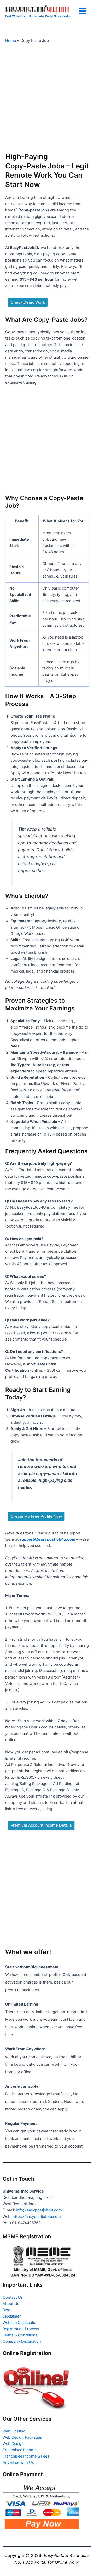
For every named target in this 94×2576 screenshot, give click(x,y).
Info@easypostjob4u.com (39, 2210)
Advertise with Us (18, 2462)
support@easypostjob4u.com (47, 1539)
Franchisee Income (20, 2450)
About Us (11, 2304)
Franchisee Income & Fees (26, 2456)
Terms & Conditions (20, 2335)
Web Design (13, 2444)
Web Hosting (14, 2431)
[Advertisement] (47, 97)
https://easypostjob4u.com (37, 2217)
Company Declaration (22, 2341)
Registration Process (21, 2329)
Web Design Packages (22, 2437)
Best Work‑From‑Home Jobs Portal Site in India (38, 16)
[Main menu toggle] (83, 11)
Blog (7, 2310)
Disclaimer (12, 2316)
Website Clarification (21, 2323)
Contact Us (13, 2297)
